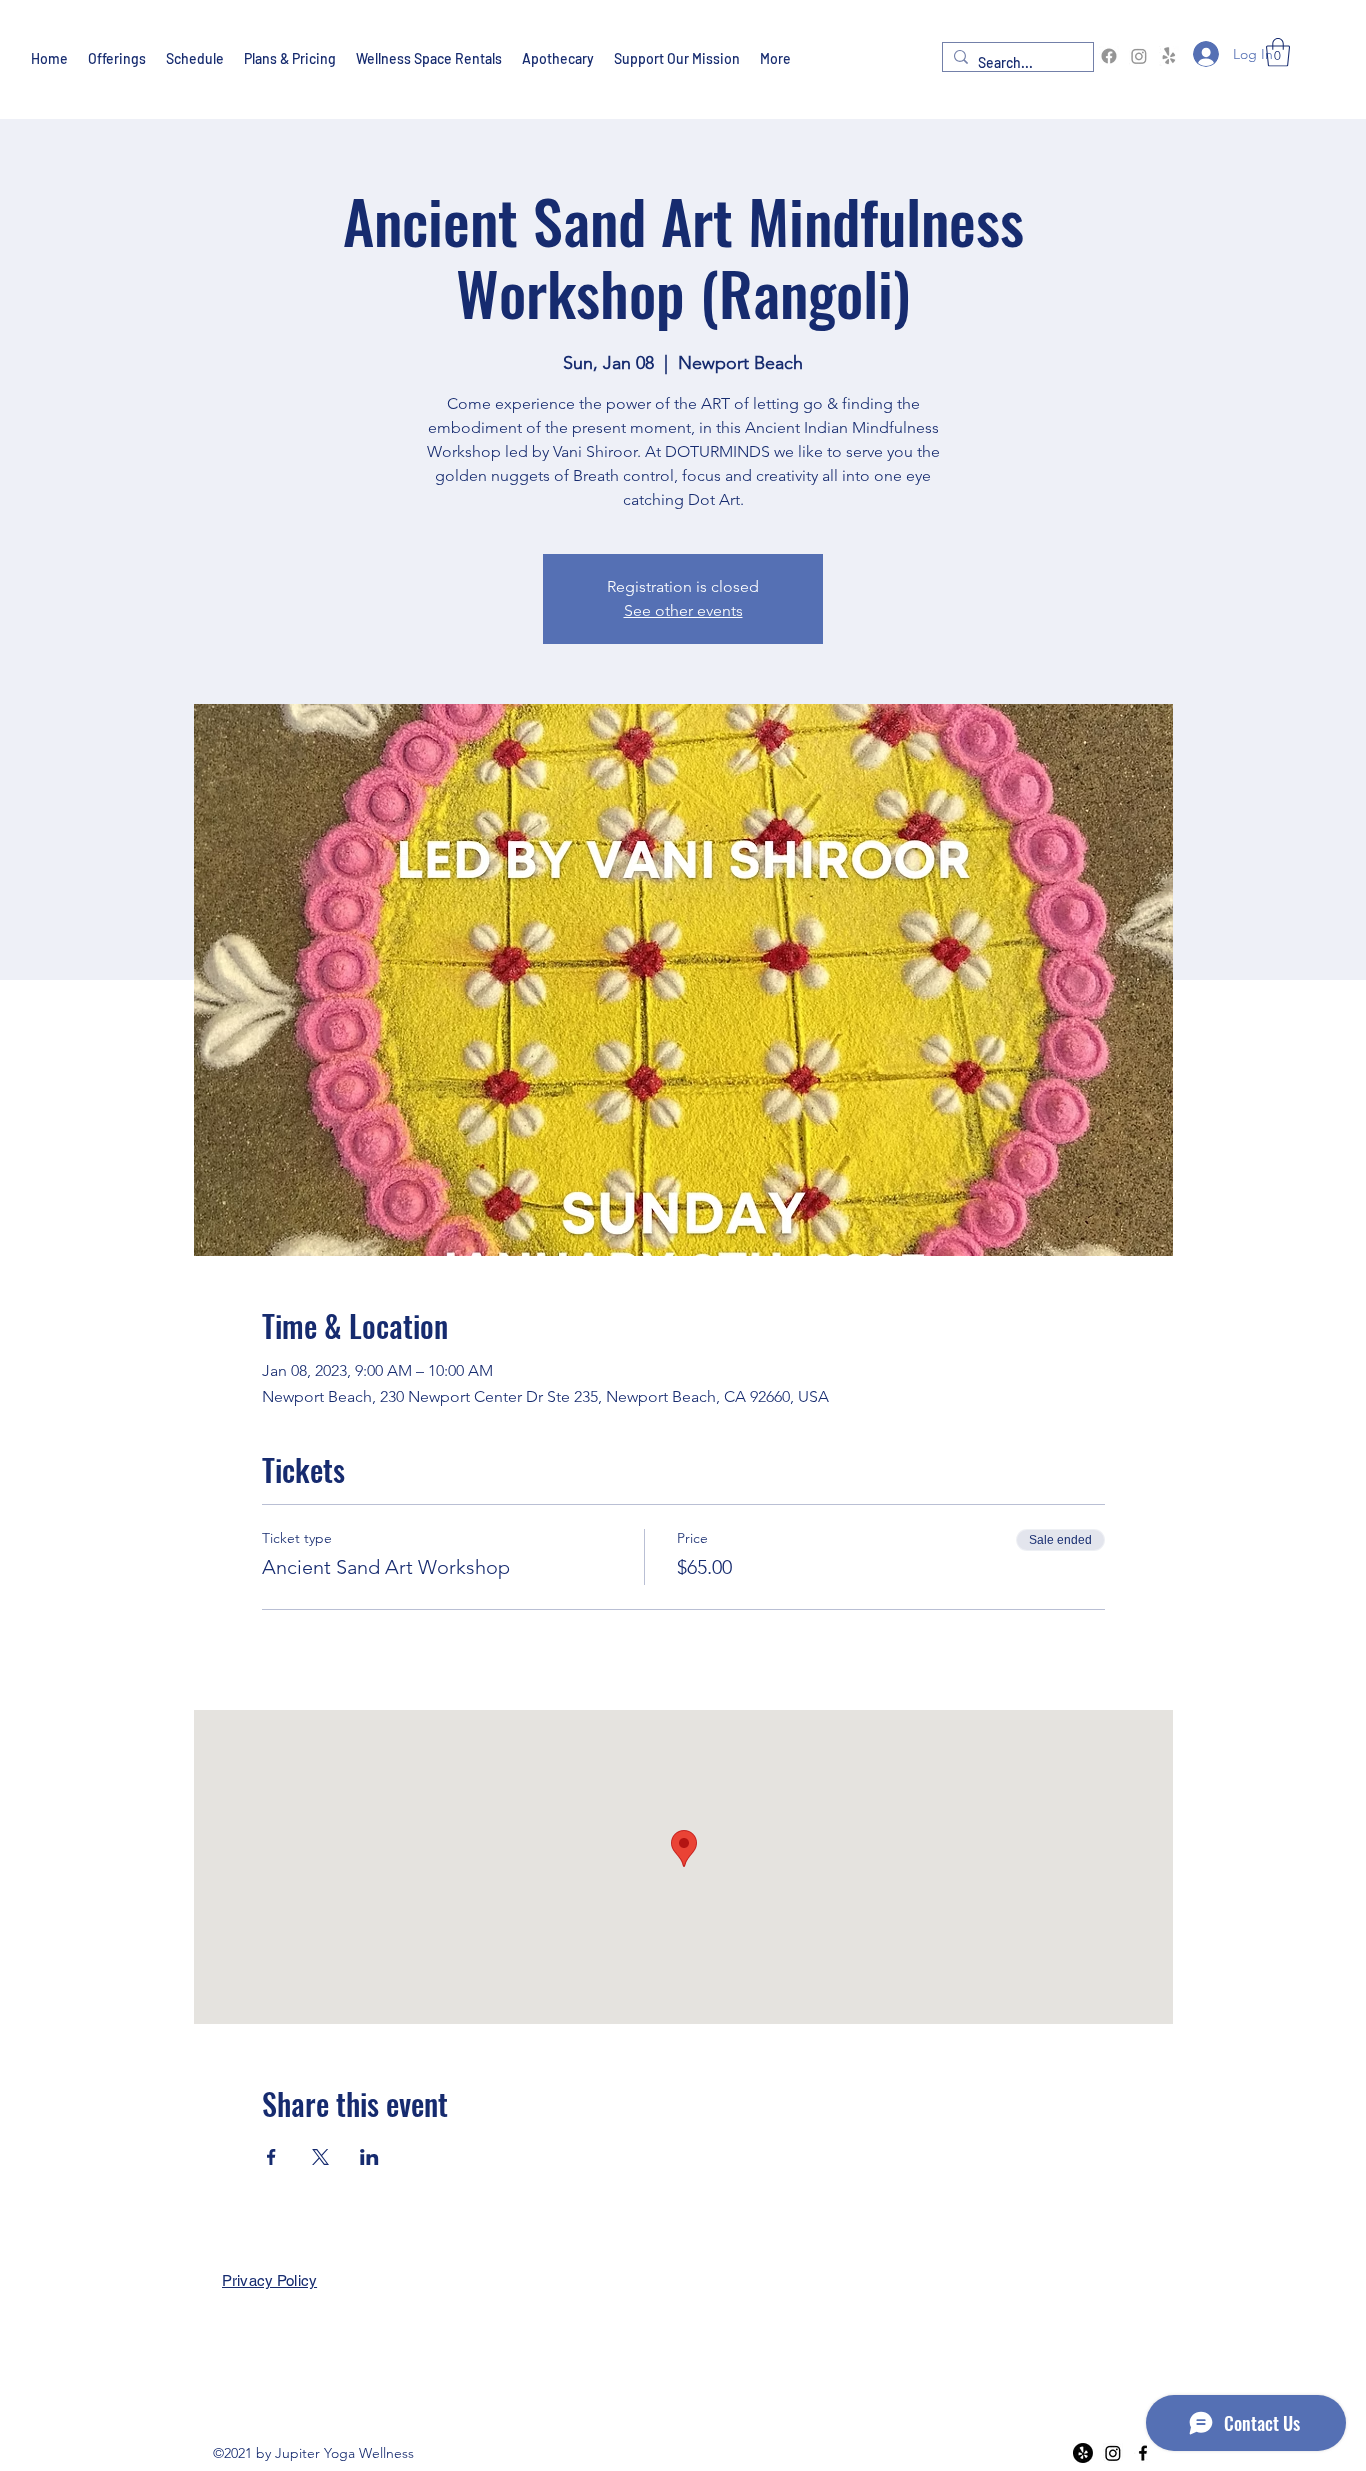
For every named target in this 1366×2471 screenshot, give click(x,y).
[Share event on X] (320, 2157)
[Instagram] (1139, 56)
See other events (683, 610)
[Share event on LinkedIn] (369, 2157)
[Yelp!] (1169, 56)
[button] (1278, 52)
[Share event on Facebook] (271, 2157)
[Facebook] (1109, 56)
